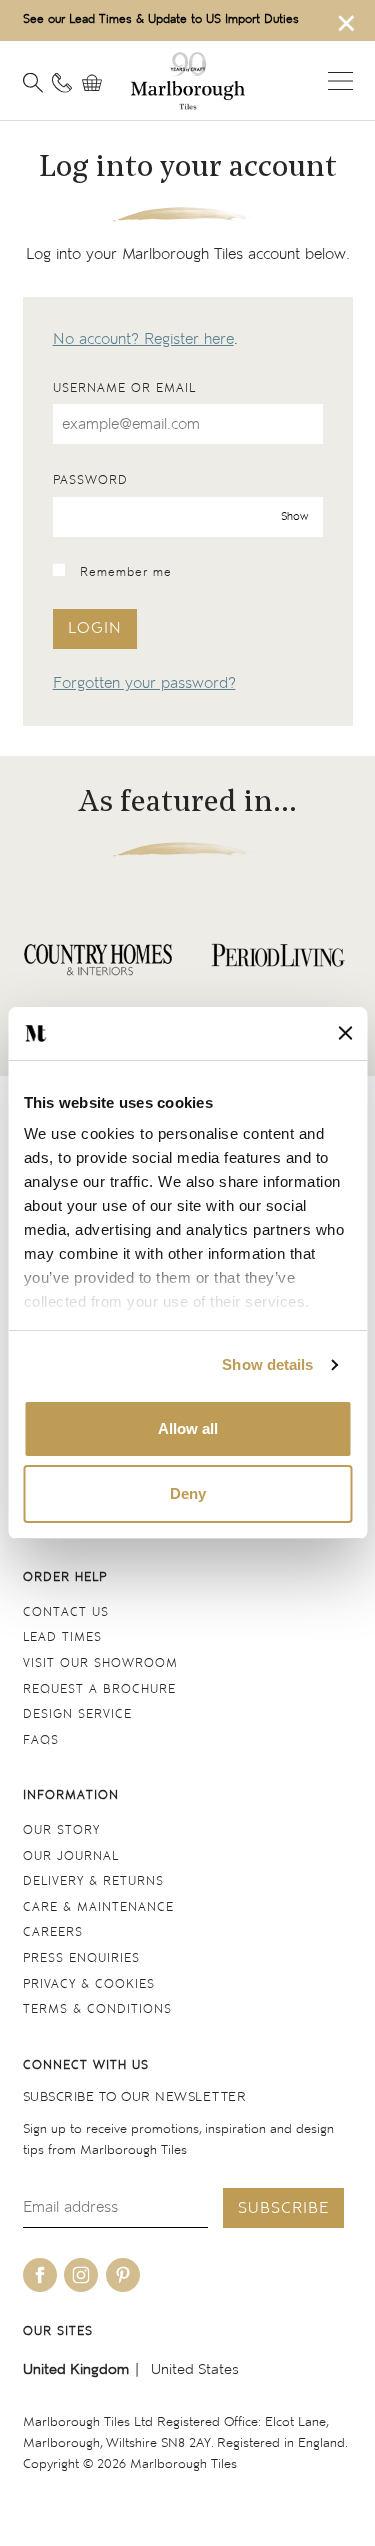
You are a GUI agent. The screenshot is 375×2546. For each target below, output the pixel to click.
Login (95, 628)
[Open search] (33, 83)
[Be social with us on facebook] (40, 2275)
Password (90, 480)
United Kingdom (76, 2369)
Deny (188, 1493)
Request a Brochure (99, 1689)
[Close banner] (345, 1033)
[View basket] (97, 83)
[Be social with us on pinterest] (123, 2275)
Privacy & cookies (89, 1984)
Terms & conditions (97, 2009)
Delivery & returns (93, 1881)
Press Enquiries (81, 1958)
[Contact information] (62, 83)
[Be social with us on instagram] (81, 2275)
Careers (53, 1932)
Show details (267, 1364)
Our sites (58, 2331)
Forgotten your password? (144, 683)
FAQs (41, 1740)
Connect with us (86, 2065)
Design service (77, 1714)
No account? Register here (143, 339)
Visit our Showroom (100, 1663)
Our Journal (71, 1856)
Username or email (124, 388)
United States (195, 2369)
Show (294, 515)
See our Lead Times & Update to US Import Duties (161, 19)
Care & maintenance (98, 1907)
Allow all (188, 1428)
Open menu (340, 81)
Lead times (62, 1637)
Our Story (61, 1830)
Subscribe (283, 2208)
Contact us (66, 1612)
